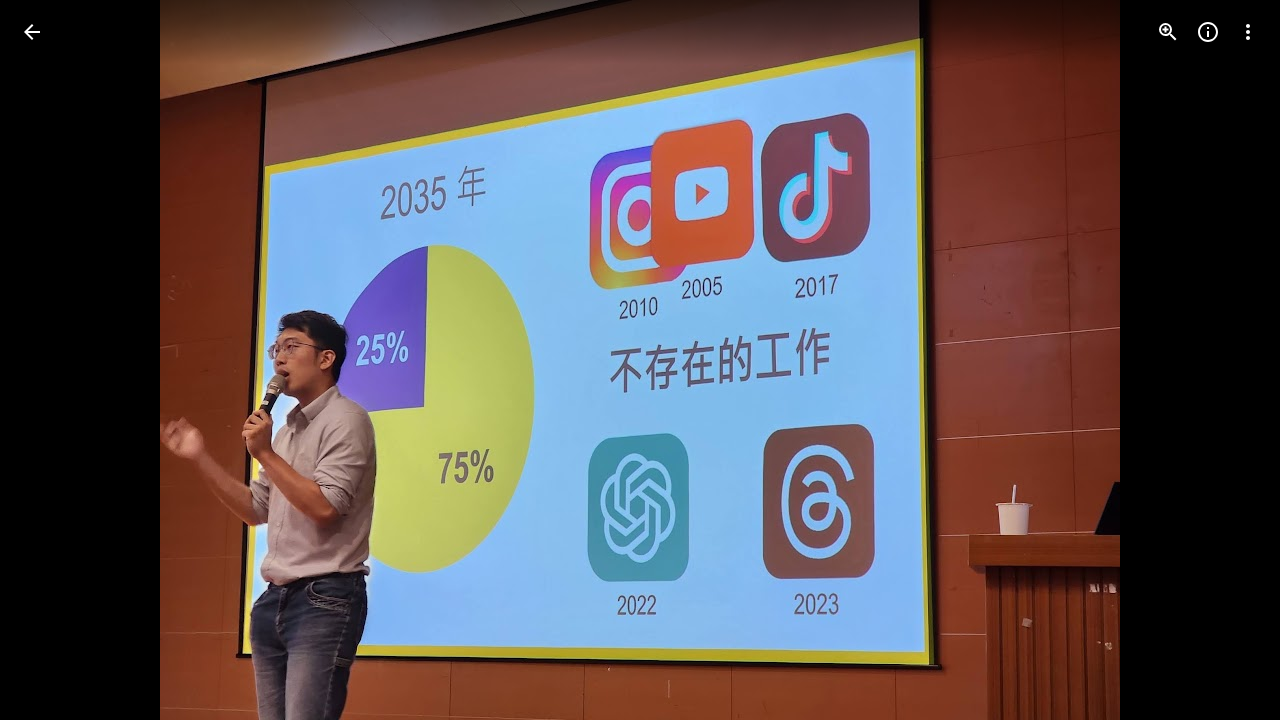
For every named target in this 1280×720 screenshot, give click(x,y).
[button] (56, 360)
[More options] (1248, 32)
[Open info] (1208, 32)
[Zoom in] (1168, 32)
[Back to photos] (32, 32)
